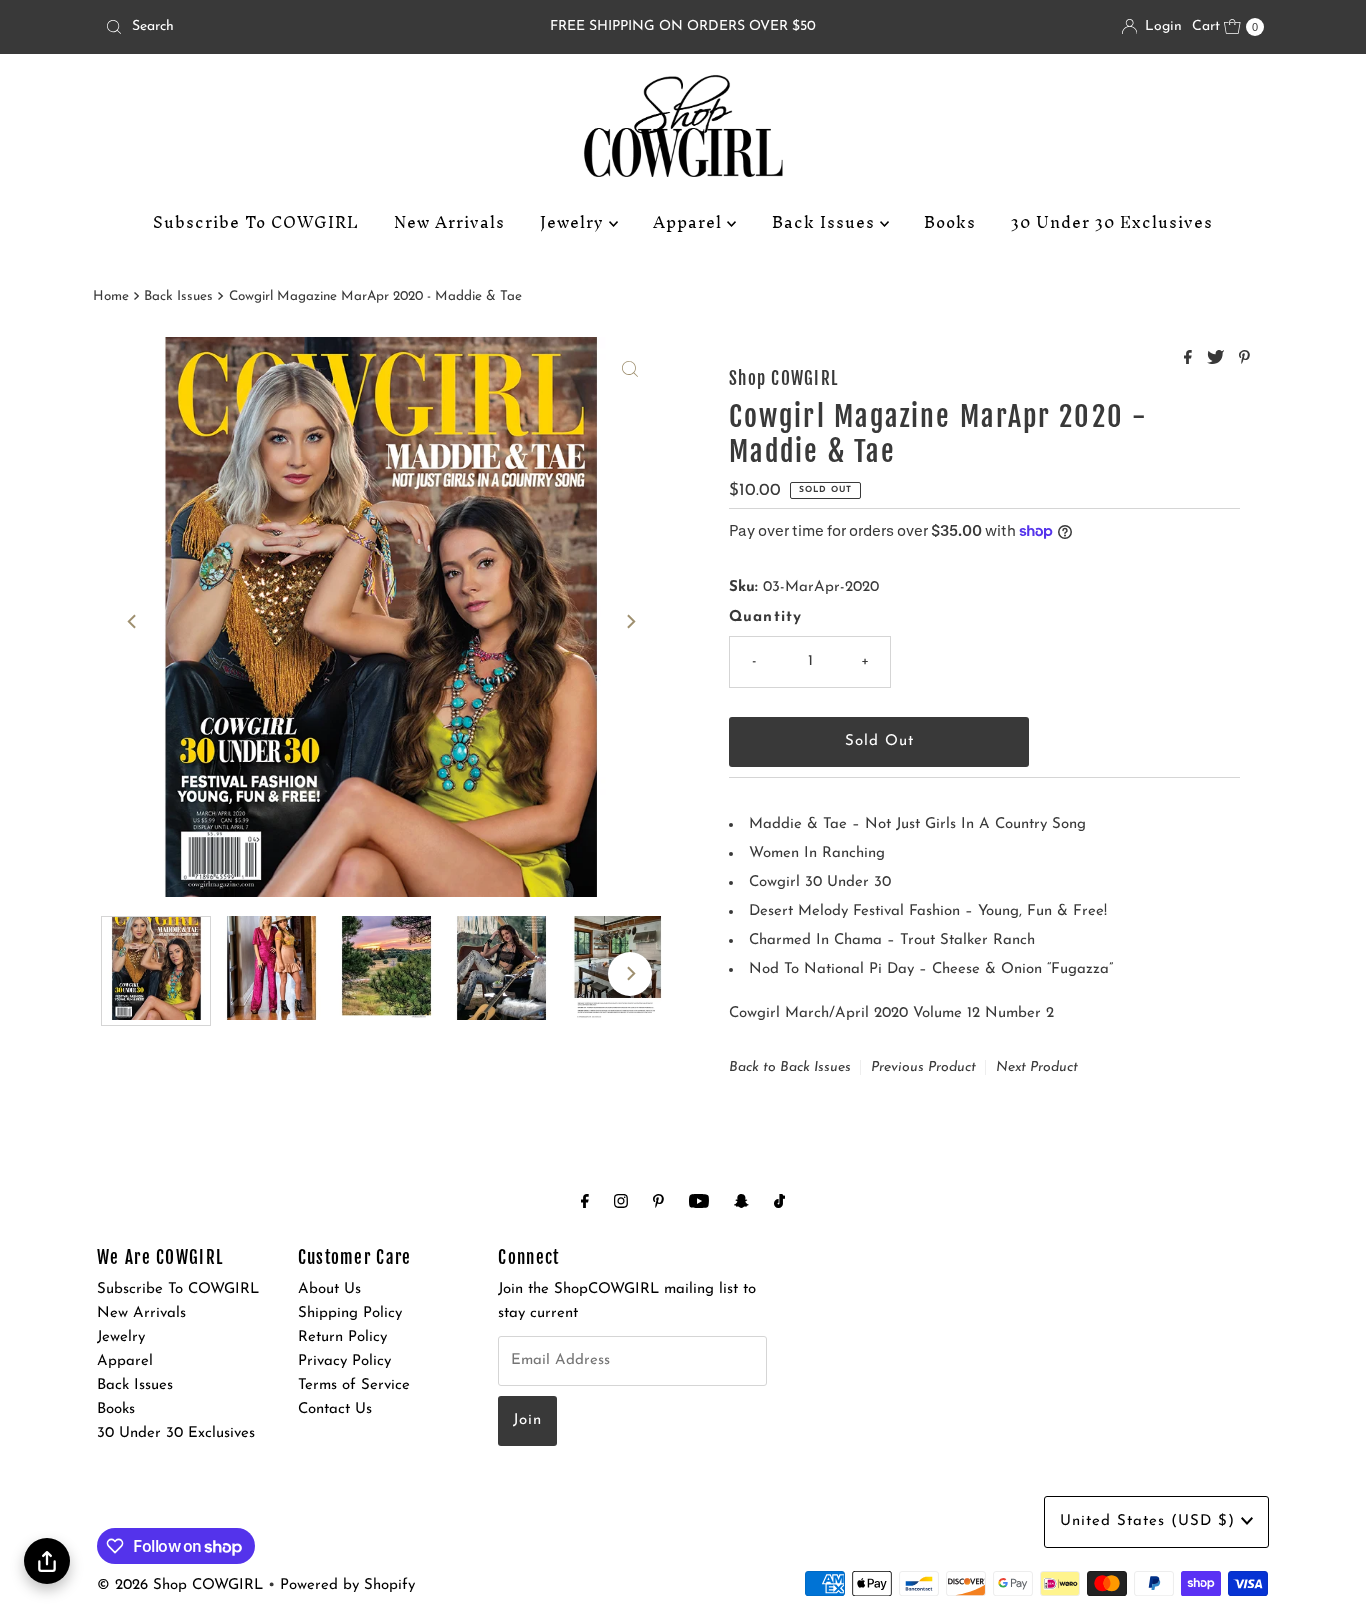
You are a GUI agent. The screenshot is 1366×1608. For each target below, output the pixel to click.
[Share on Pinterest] (1244, 360)
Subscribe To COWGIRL (256, 222)
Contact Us (335, 1409)
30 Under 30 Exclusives (1112, 222)
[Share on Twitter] (1218, 360)
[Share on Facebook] (1190, 360)
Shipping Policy (350, 1313)
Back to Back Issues (790, 1067)
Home (111, 296)
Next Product (1037, 1067)
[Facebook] (585, 1203)
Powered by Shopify (347, 1585)
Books (950, 222)
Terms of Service (354, 1385)
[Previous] (133, 621)
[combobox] (287, 27)
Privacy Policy (344, 1361)
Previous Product (923, 1067)
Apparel (690, 222)
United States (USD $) (1150, 1521)
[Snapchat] (741, 1203)
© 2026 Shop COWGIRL (180, 1585)
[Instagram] (621, 1203)
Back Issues (826, 222)
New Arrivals (449, 222)
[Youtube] (699, 1203)
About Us (329, 1289)
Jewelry (574, 222)
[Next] (630, 621)
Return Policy (342, 1337)
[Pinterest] (658, 1203)
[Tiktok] (779, 1203)
